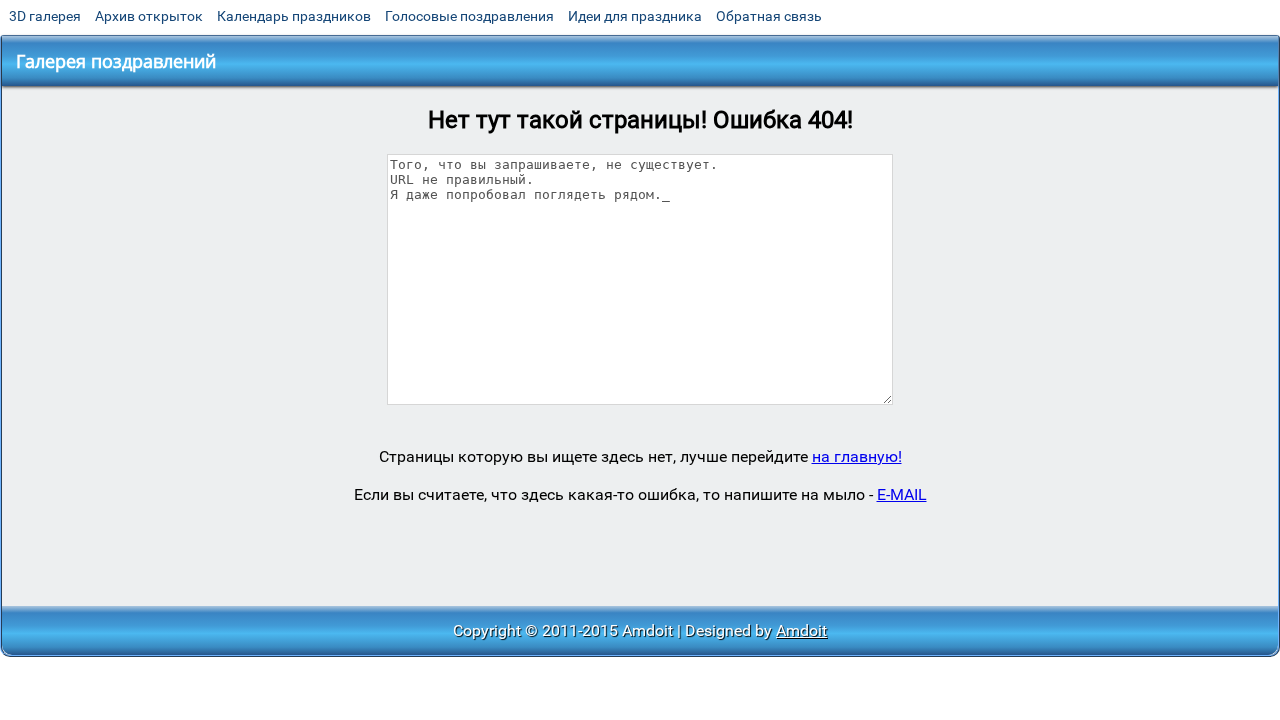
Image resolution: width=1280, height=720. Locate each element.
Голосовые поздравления (469, 16)
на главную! (857, 456)
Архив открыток (149, 16)
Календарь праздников (294, 16)
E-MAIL (902, 494)
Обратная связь (769, 16)
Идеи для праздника (635, 16)
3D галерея (45, 16)
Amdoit (801, 630)
